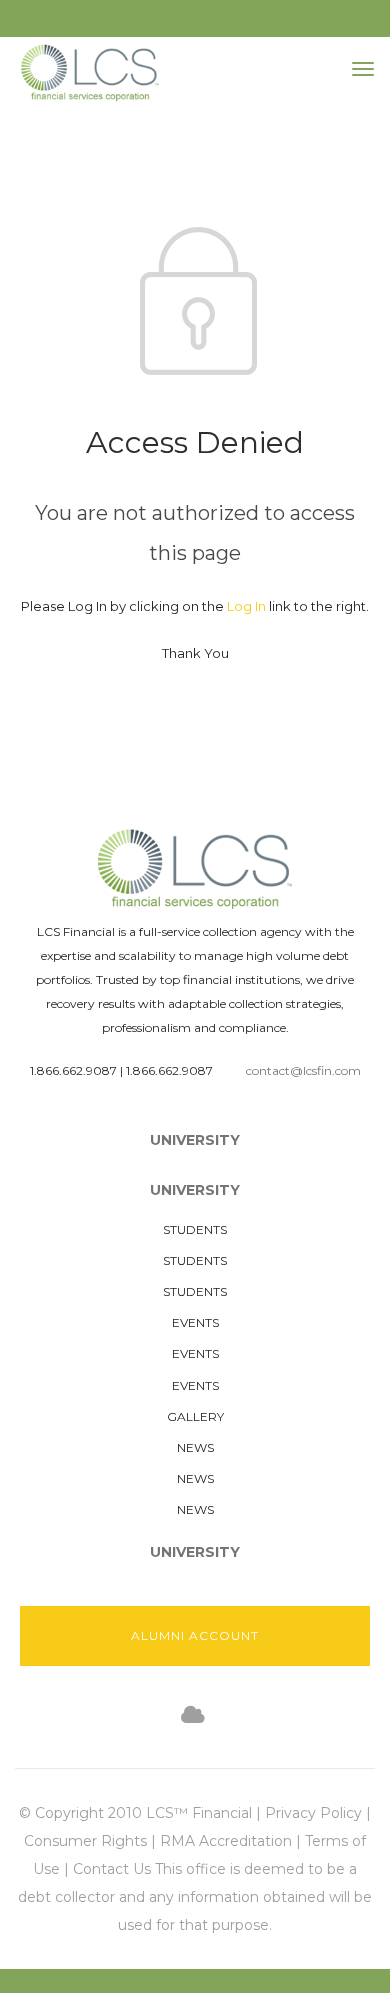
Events (195, 1322)
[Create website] (193, 1715)
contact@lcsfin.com (303, 1070)
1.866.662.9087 (73, 1070)
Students (195, 1229)
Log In (246, 606)
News (195, 1447)
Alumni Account (195, 1635)
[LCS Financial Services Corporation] (90, 72)
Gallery (195, 1416)
